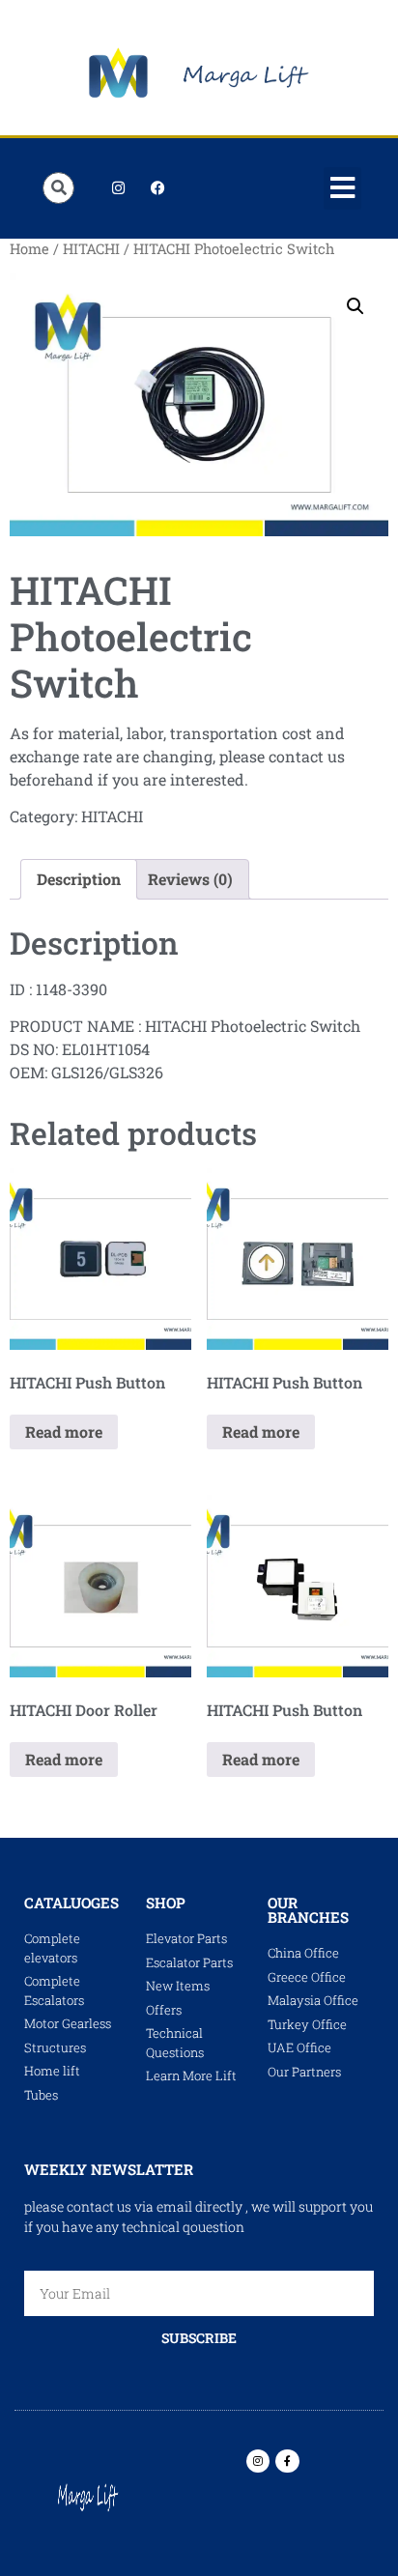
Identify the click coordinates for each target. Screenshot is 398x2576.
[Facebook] (157, 188)
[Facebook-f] (287, 2461)
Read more (64, 1431)
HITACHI (91, 249)
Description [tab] (79, 879)
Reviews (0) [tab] (190, 879)
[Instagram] (118, 188)
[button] (343, 188)
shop (166, 1903)
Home (29, 249)
